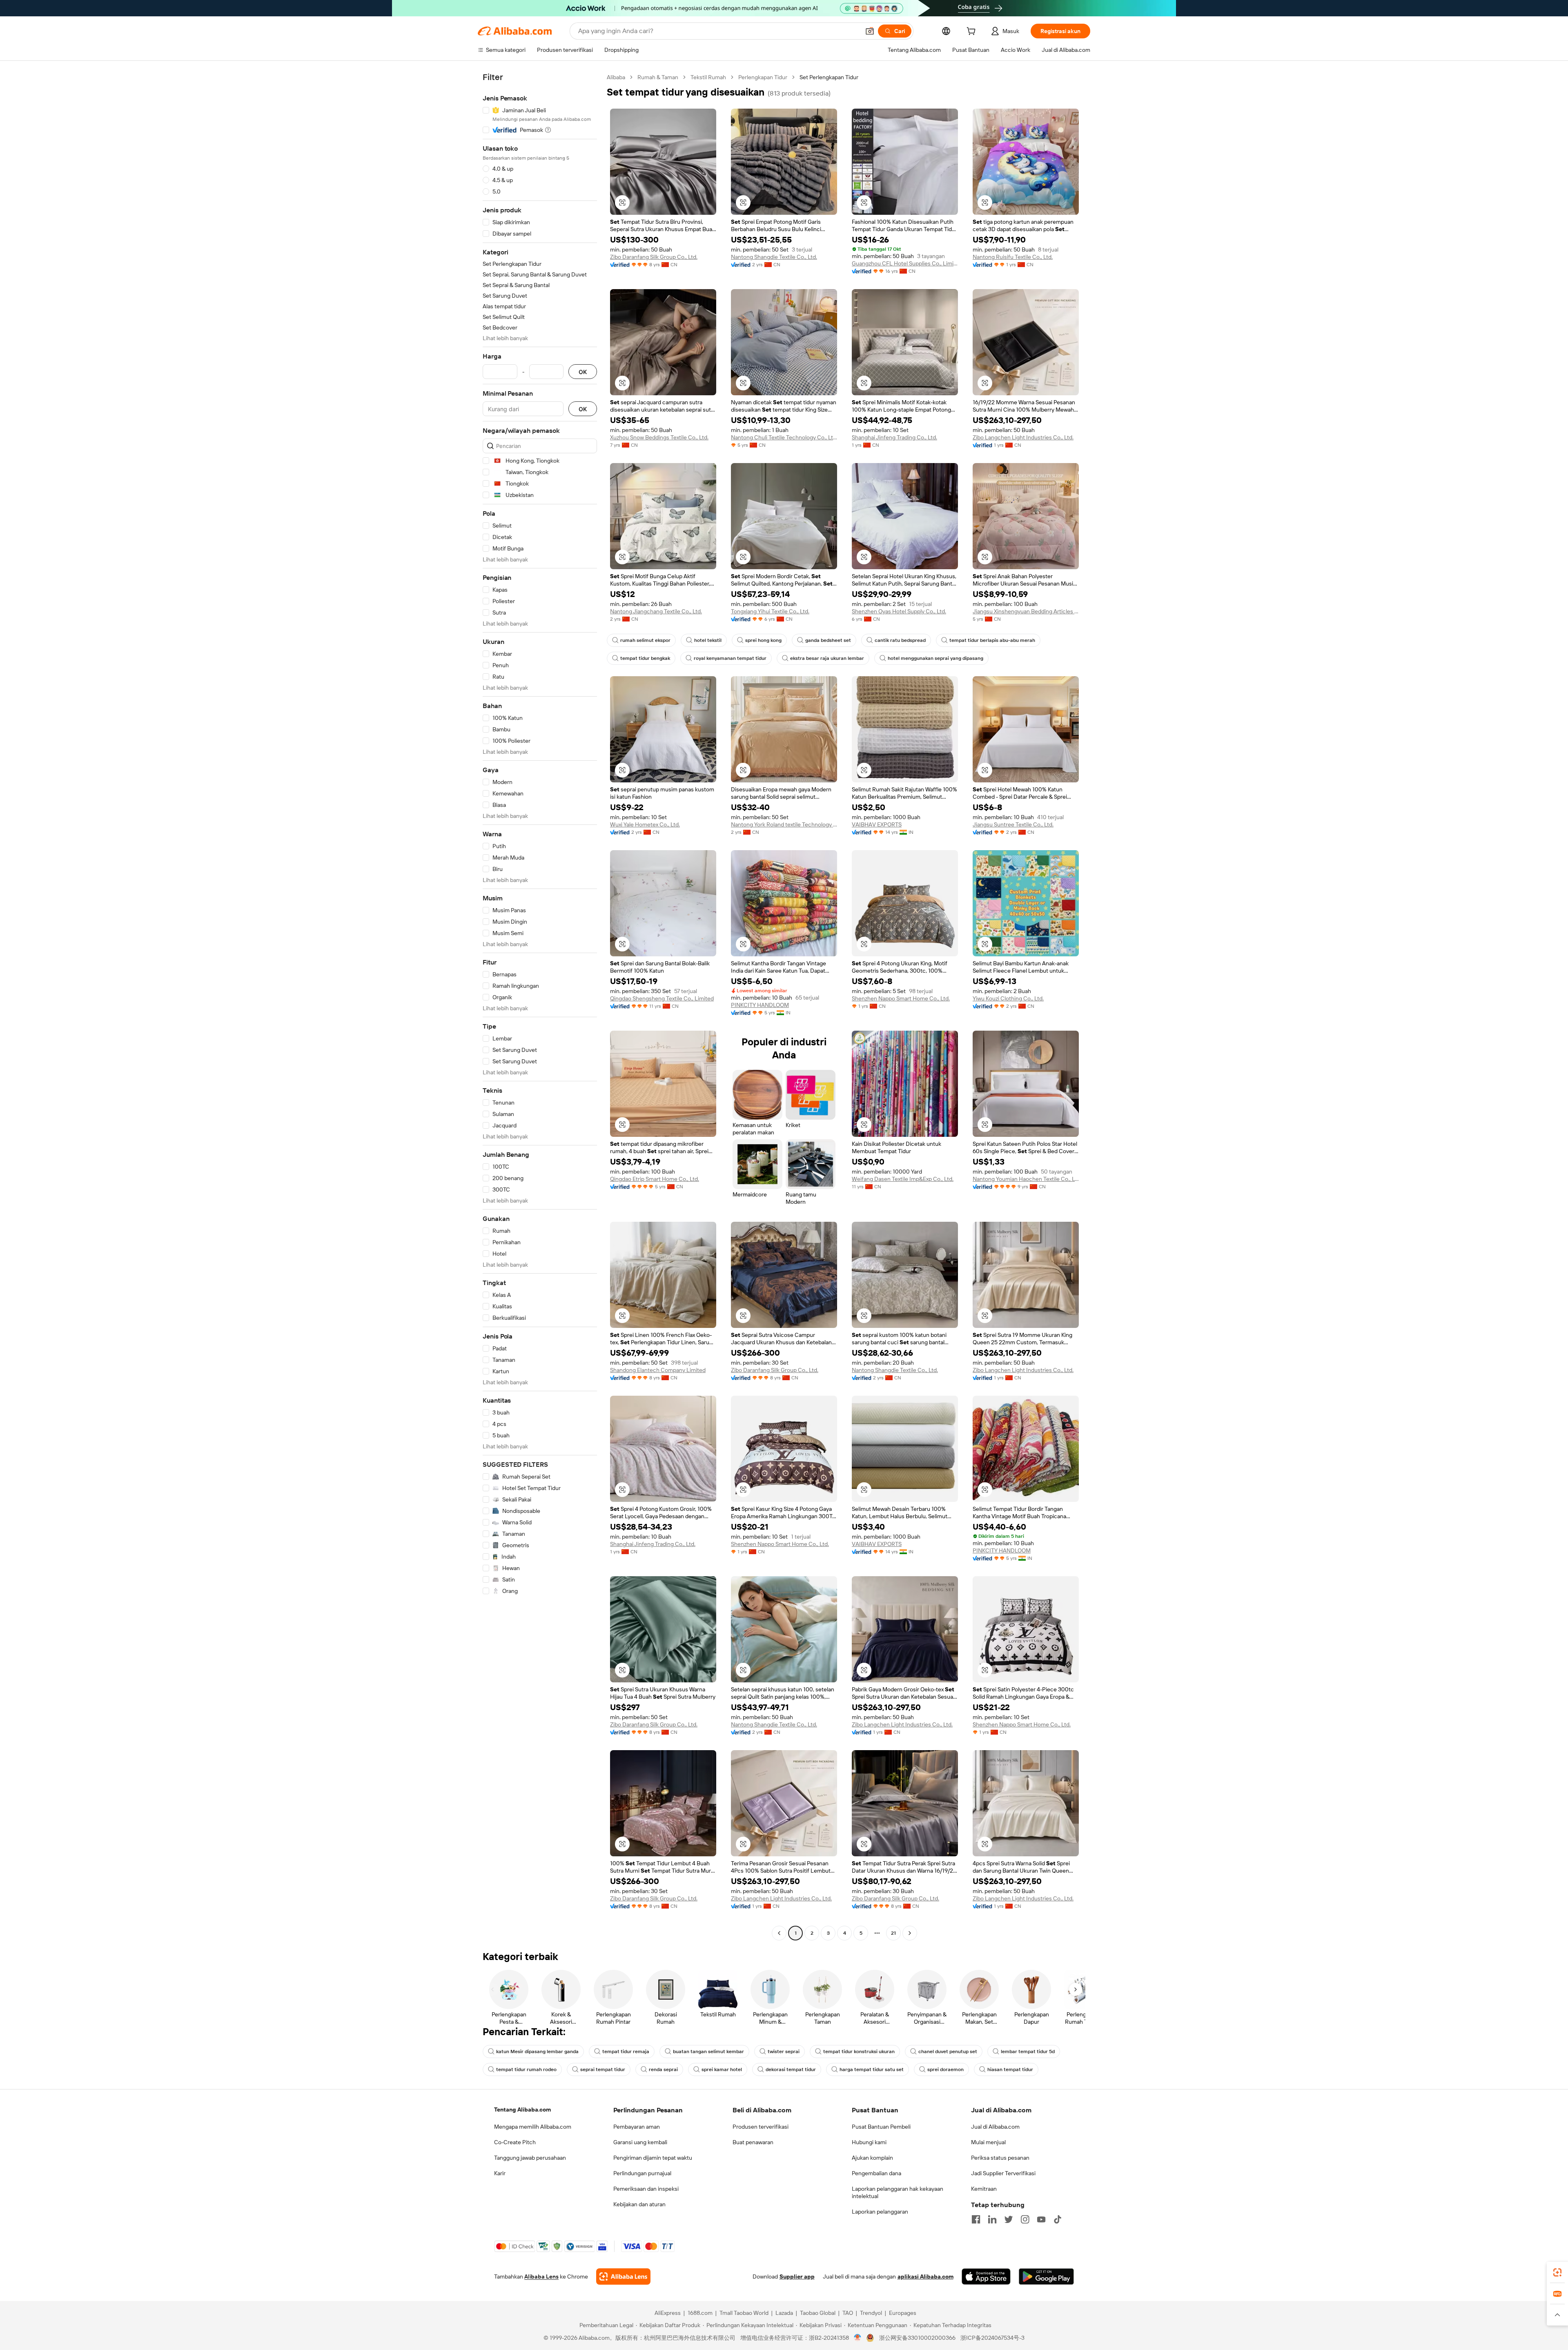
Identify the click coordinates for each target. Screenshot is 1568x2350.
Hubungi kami (869, 2142)
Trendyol (871, 2313)
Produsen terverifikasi (761, 2127)
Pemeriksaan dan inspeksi (646, 2189)
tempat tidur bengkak (645, 658)
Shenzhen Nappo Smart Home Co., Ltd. (901, 998)
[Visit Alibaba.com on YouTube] (1041, 2219)
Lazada (784, 2313)
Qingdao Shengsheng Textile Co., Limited (662, 998)
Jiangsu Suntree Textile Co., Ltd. (1013, 824)
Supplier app (797, 2276)
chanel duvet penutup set (948, 2052)
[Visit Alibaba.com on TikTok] (1058, 2219)
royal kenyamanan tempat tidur (730, 658)
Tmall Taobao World (744, 2313)
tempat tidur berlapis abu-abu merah (992, 640)
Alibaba (616, 77)
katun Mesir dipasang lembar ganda (537, 2052)
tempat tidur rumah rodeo (526, 2069)
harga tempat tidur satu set (872, 2069)
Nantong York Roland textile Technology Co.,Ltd (784, 824)
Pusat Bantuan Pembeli (881, 2127)
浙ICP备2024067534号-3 (992, 2338)
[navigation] (540, 1006)
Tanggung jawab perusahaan (530, 2158)
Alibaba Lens (541, 2276)
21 (893, 1933)
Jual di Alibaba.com (995, 2127)
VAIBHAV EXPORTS (877, 824)
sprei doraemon (945, 2069)
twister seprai (784, 2052)
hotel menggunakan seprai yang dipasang (935, 658)
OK (583, 372)
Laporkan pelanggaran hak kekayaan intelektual (898, 2192)
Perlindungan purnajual (642, 2173)
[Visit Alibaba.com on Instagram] (1025, 2219)
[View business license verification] (858, 2338)
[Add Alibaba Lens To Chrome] (623, 2276)
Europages (903, 2313)
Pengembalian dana (876, 2173)
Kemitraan (984, 2189)
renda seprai (663, 2069)
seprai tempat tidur (603, 2069)
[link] (1557, 2272)
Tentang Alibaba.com (522, 2109)
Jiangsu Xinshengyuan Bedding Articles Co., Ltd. (1026, 611)
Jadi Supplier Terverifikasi (1003, 2173)
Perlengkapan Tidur (763, 77)
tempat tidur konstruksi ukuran (859, 2052)
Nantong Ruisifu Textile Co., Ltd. (1013, 257)
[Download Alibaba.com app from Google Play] (1046, 2276)
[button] (870, 31)
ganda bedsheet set (828, 640)
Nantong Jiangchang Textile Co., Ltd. (656, 611)
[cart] (973, 32)
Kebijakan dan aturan (639, 2204)
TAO (848, 2313)
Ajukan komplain (872, 2158)
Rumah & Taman (658, 77)
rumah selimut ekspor (645, 640)
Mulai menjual (988, 2142)
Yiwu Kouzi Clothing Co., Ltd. (1008, 998)
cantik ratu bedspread (900, 640)
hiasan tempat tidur (1010, 2069)
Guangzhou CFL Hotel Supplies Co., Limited (905, 263)
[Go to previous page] (779, 1933)
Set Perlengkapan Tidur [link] (829, 77)
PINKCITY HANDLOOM (760, 1005)
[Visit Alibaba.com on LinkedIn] (992, 2219)
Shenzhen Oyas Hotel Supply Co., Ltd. (899, 611)
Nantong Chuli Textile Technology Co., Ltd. (784, 437)
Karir (500, 2173)
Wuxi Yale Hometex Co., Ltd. (645, 824)
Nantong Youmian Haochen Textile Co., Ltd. (1026, 1179)
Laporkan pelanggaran (880, 2212)
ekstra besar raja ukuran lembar (827, 658)
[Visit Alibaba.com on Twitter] (1009, 2219)
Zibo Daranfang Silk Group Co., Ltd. (654, 257)
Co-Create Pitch (515, 2142)
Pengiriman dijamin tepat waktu (653, 2158)
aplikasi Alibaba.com (925, 2276)
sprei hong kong (763, 640)
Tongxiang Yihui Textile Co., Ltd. (770, 611)
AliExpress (668, 2313)
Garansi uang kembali (640, 2142)
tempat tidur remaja (626, 2052)
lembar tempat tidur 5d (1028, 2052)
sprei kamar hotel (722, 2069)
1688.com (700, 2313)
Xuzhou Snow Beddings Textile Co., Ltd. (659, 437)
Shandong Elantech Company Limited (658, 1370)
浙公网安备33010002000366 (917, 2338)
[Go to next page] (910, 1933)
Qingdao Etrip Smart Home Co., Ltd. (655, 1179)
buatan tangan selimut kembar (708, 2052)
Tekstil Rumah (708, 77)
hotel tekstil (708, 640)
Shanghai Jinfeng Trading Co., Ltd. (894, 437)
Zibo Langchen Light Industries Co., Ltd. (1023, 437)
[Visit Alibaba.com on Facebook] (976, 2219)
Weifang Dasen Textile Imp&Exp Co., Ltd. (903, 1179)
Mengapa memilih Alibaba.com (533, 2127)
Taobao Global (818, 2313)
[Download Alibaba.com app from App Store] (986, 2276)
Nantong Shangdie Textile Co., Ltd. (774, 257)
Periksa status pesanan (1000, 2158)
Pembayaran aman (637, 2127)
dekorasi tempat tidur (791, 2069)
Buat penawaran (753, 2142)
